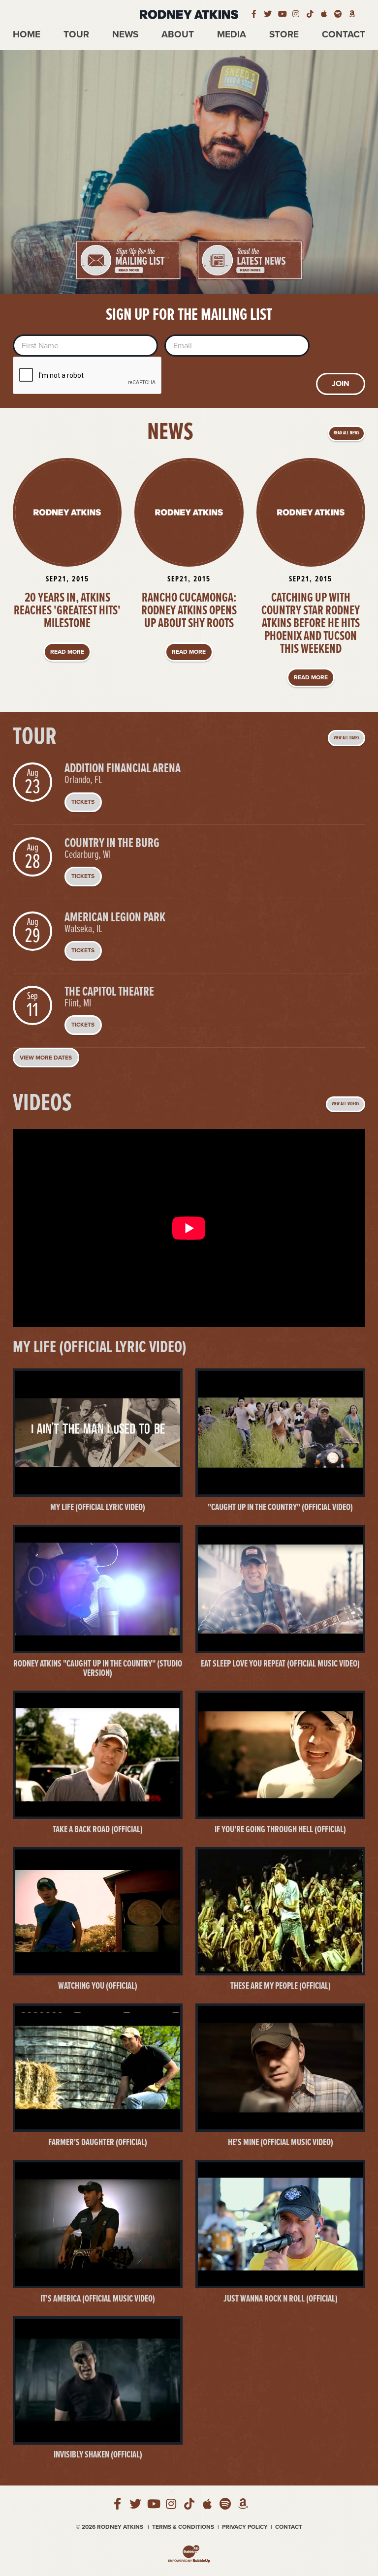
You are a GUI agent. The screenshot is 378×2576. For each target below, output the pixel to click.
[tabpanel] (189, 172)
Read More (67, 652)
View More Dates (46, 1058)
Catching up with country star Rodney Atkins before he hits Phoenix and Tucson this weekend (311, 624)
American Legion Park (115, 918)
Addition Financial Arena (123, 769)
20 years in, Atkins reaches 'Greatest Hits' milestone (67, 611)
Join (341, 384)
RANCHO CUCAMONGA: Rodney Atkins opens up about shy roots (189, 611)
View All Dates (346, 738)
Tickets (83, 802)
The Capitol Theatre (109, 992)
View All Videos (346, 1104)
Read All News (346, 433)
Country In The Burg (112, 844)
